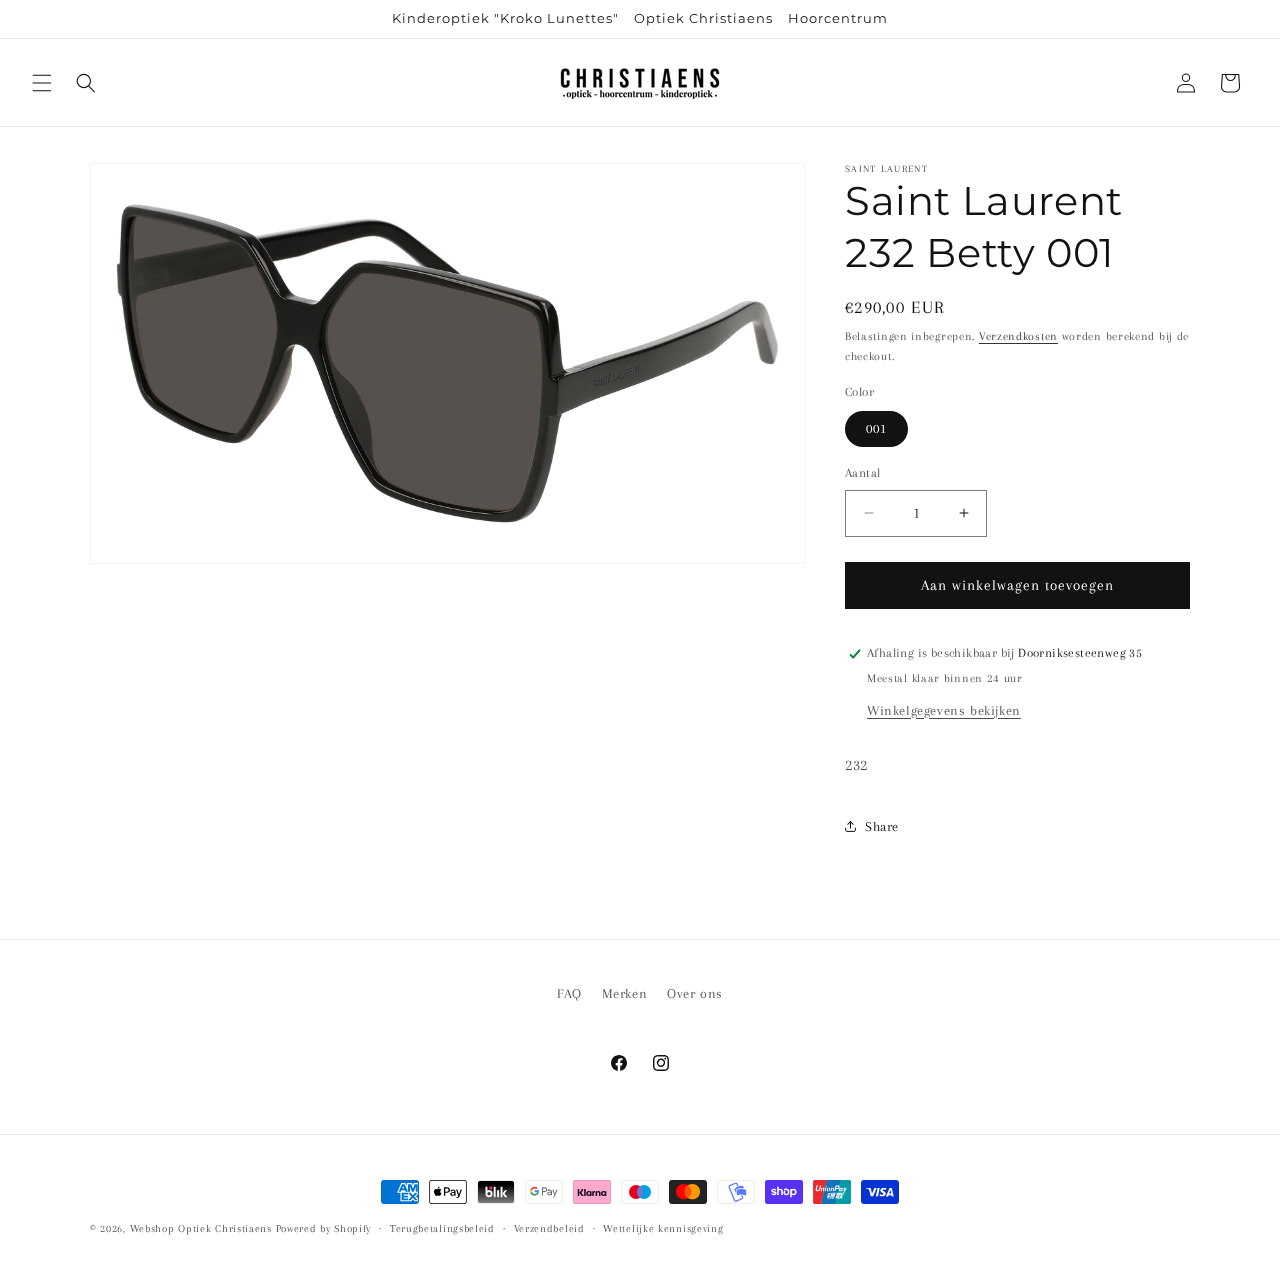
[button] (42, 83)
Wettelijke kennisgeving (663, 1228)
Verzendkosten (1018, 336)
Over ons (695, 993)
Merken (625, 993)
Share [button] (882, 826)
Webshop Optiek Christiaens (201, 1228)
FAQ (569, 993)
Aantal (862, 473)
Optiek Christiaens (703, 18)
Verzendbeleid (549, 1228)
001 (876, 428)
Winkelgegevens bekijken (944, 710)
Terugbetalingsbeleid (442, 1228)
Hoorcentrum (838, 18)
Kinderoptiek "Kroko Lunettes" (505, 18)
